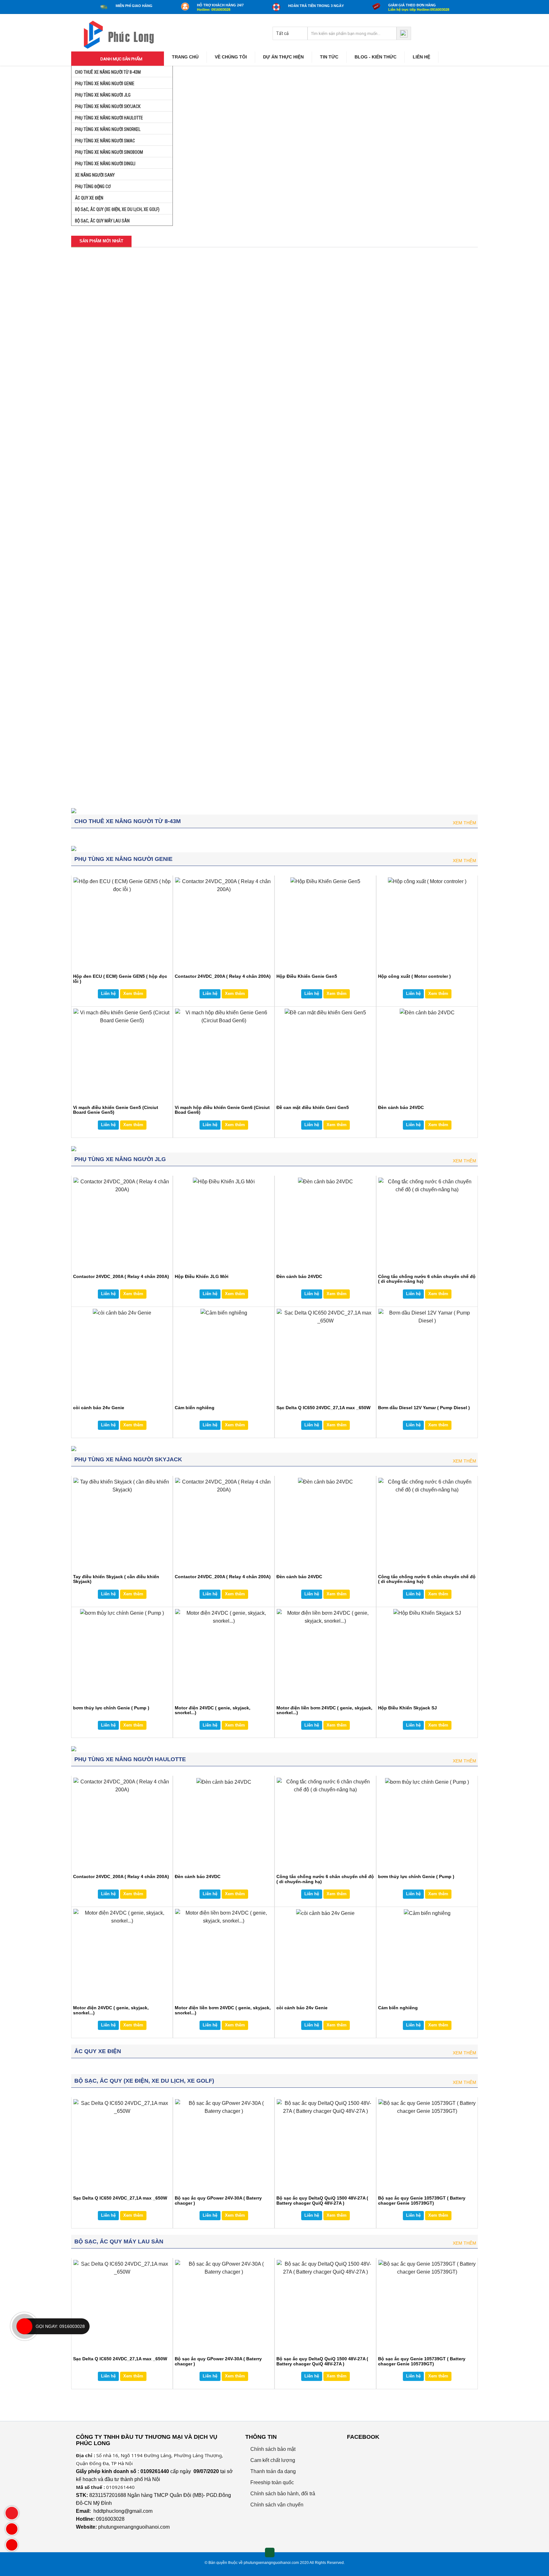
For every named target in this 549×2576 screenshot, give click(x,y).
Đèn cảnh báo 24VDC (200, 621)
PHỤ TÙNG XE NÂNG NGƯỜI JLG (102, 95)
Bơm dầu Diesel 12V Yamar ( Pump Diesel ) (424, 1408)
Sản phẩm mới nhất (101, 241)
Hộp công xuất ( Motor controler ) (213, 358)
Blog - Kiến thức (376, 57)
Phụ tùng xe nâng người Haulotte (108, 118)
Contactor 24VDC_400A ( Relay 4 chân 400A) (114, 623)
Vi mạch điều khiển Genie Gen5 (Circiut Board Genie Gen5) (219, 755)
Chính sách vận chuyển (276, 2505)
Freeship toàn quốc (271, 2482)
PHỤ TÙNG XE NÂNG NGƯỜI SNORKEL (107, 129)
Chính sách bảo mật (272, 2449)
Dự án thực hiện (283, 57)
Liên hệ (421, 57)
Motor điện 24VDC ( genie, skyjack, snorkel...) (213, 1710)
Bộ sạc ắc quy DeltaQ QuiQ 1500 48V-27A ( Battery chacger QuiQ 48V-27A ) (322, 2200)
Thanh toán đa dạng (272, 2471)
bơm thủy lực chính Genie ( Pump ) (318, 752)
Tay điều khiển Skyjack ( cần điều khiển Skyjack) (323, 492)
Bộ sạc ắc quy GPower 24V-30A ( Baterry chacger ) (218, 2200)
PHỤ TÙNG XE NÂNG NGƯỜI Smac (105, 141)
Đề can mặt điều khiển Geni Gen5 (109, 752)
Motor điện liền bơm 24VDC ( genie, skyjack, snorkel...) (324, 1710)
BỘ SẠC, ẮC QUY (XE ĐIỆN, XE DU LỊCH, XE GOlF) (117, 209)
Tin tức (329, 57)
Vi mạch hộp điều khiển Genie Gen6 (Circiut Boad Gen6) (319, 623)
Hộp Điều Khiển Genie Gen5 (310, 358)
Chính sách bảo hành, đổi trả (282, 2494)
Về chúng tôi (231, 57)
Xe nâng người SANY (94, 175)
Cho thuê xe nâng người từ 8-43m (107, 72)
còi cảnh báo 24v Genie (99, 1408)
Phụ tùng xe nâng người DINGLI (105, 164)
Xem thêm (464, 823)
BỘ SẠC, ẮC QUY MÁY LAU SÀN (102, 221)
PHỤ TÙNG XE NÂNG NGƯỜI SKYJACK (107, 106)
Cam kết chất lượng (272, 2460)
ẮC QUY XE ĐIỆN (89, 198)
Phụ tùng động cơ (92, 186)
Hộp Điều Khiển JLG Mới (203, 489)
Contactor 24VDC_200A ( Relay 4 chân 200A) (114, 492)
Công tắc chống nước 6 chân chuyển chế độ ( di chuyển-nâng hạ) (427, 1279)
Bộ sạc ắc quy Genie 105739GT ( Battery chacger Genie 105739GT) (422, 2200)
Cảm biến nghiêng (195, 1408)
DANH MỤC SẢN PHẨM (121, 59)
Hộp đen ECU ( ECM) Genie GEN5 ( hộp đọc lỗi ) (115, 360)
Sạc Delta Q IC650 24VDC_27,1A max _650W (323, 1408)
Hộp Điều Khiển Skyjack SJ (407, 1708)
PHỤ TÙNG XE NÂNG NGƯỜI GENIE (104, 84)
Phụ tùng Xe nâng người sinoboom (108, 152)
